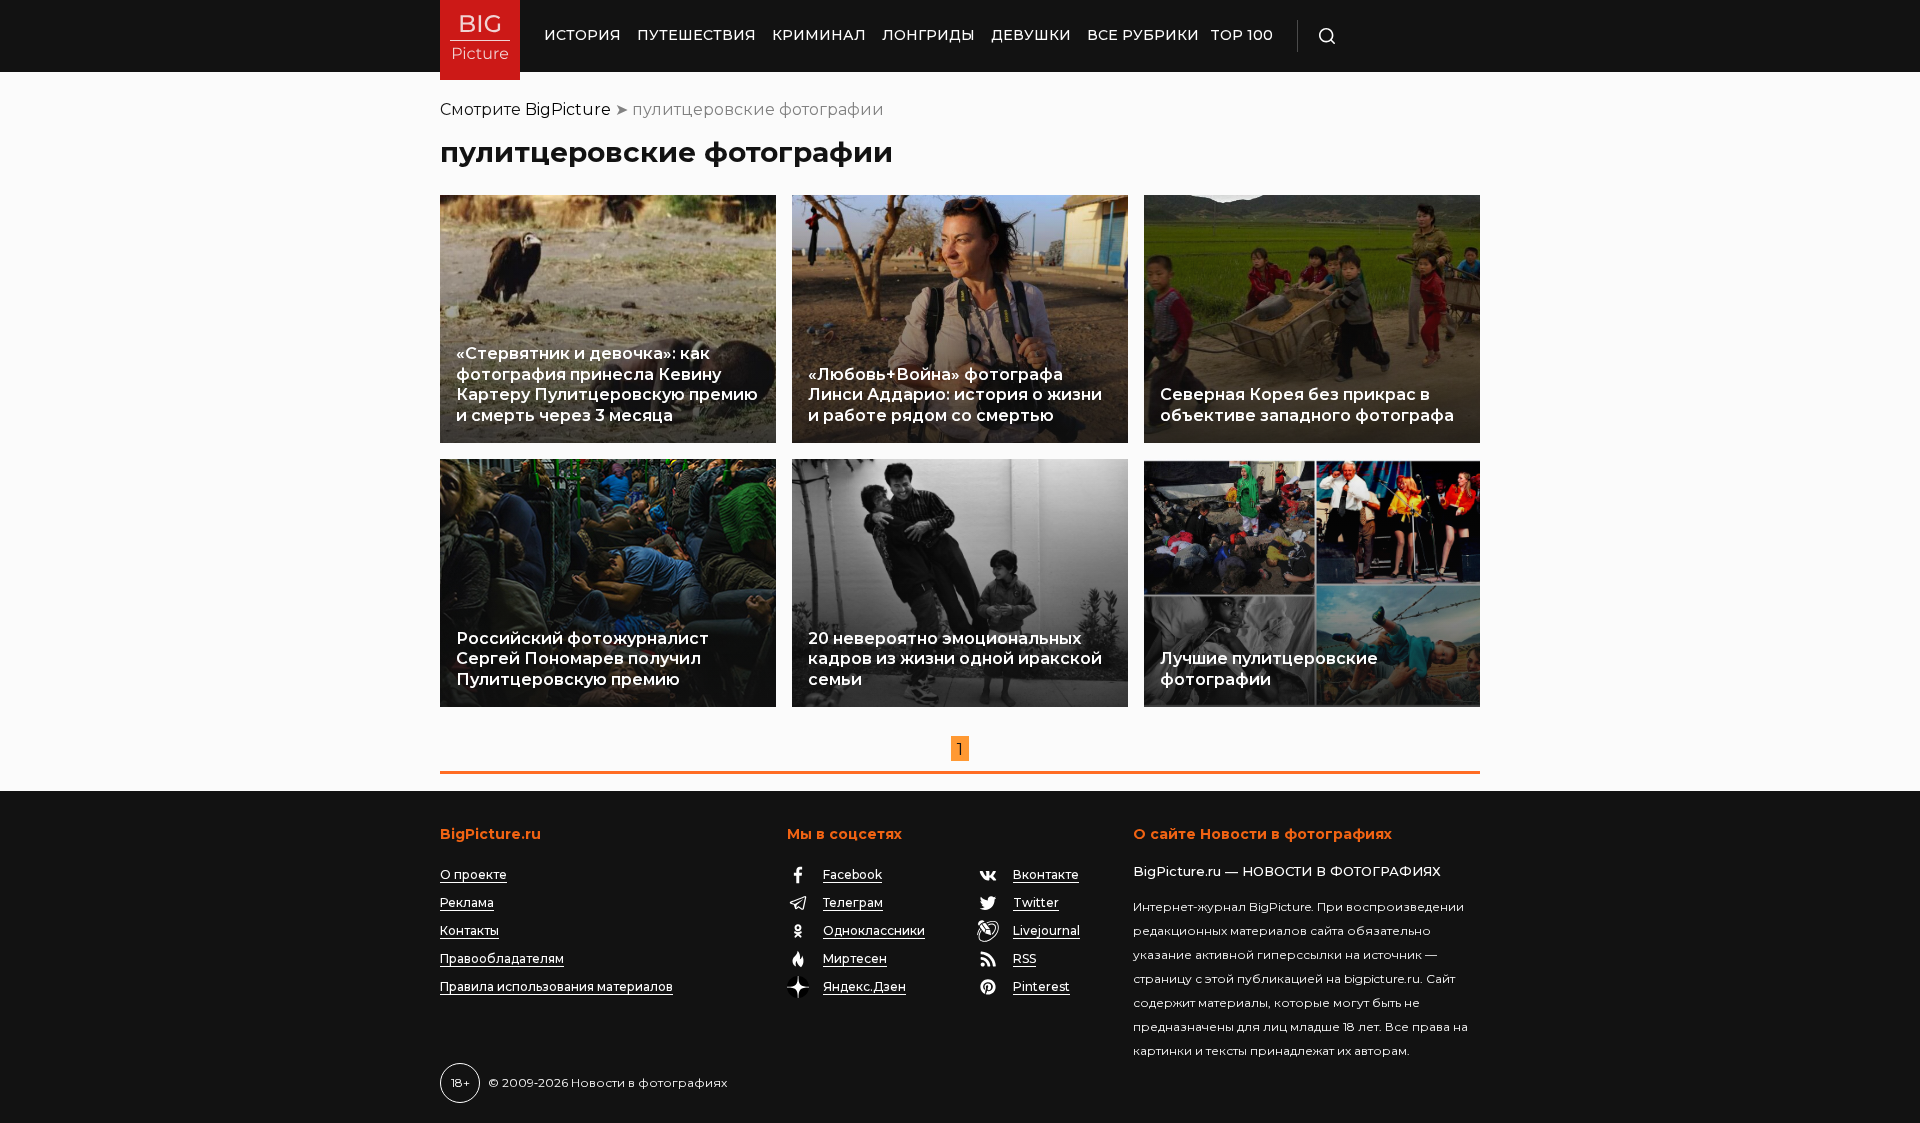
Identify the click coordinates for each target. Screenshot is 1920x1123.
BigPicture (568, 109)
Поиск (1385, 36)
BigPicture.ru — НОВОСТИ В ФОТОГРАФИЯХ (1287, 871)
